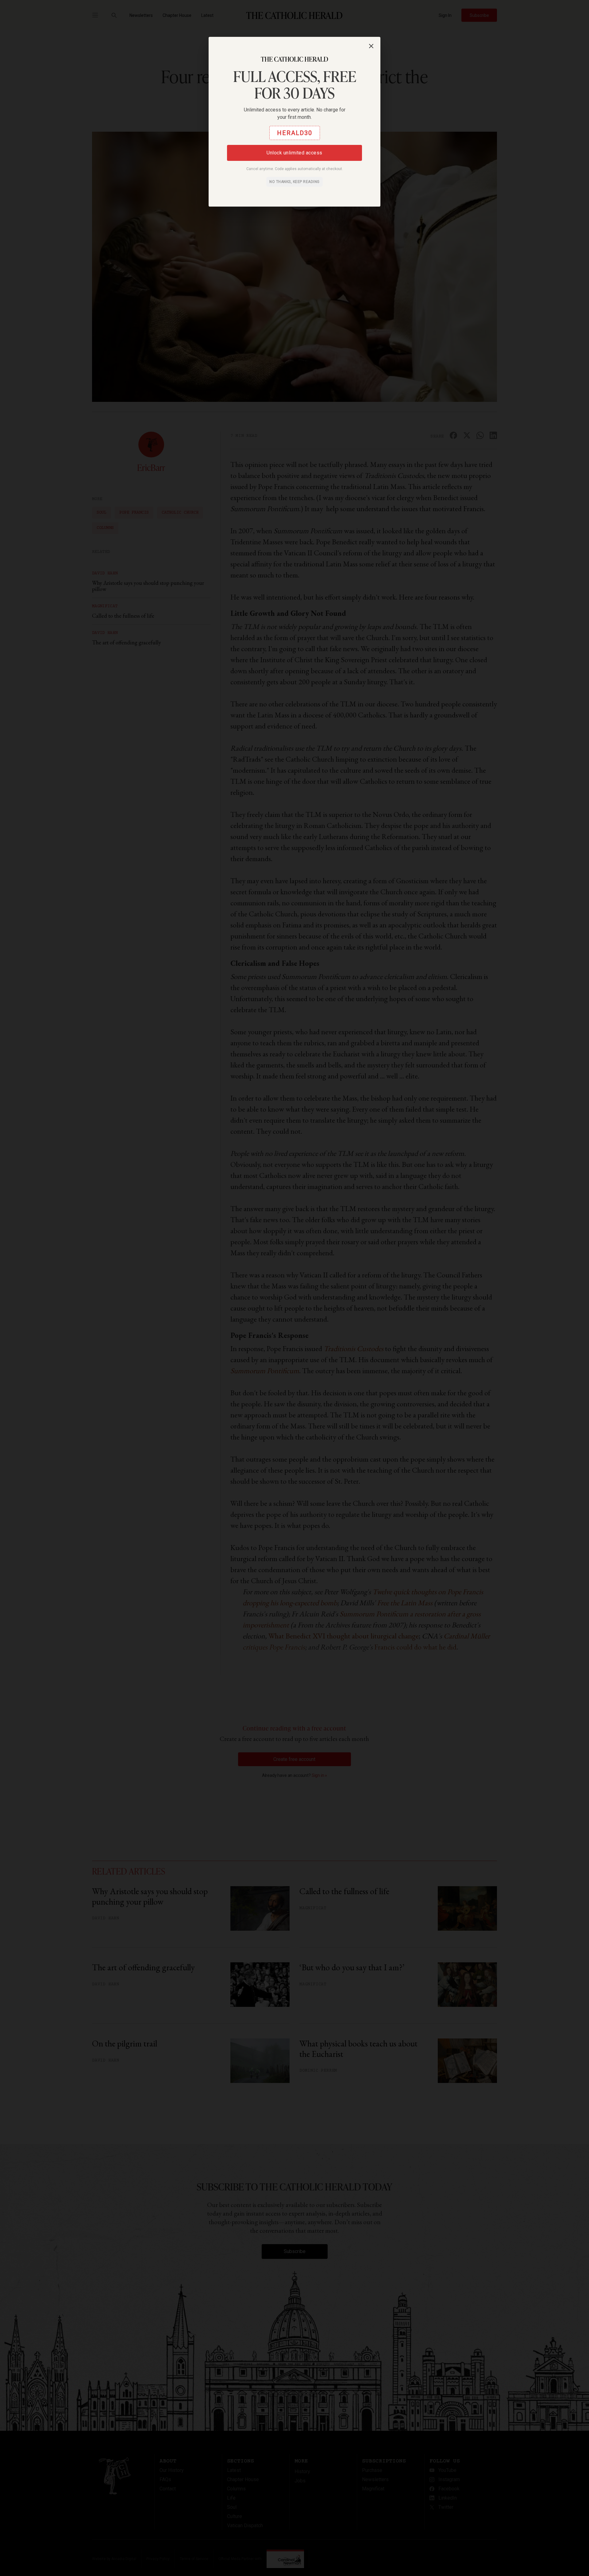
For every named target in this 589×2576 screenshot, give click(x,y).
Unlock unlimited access (294, 153)
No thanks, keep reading (294, 182)
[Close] (371, 46)
